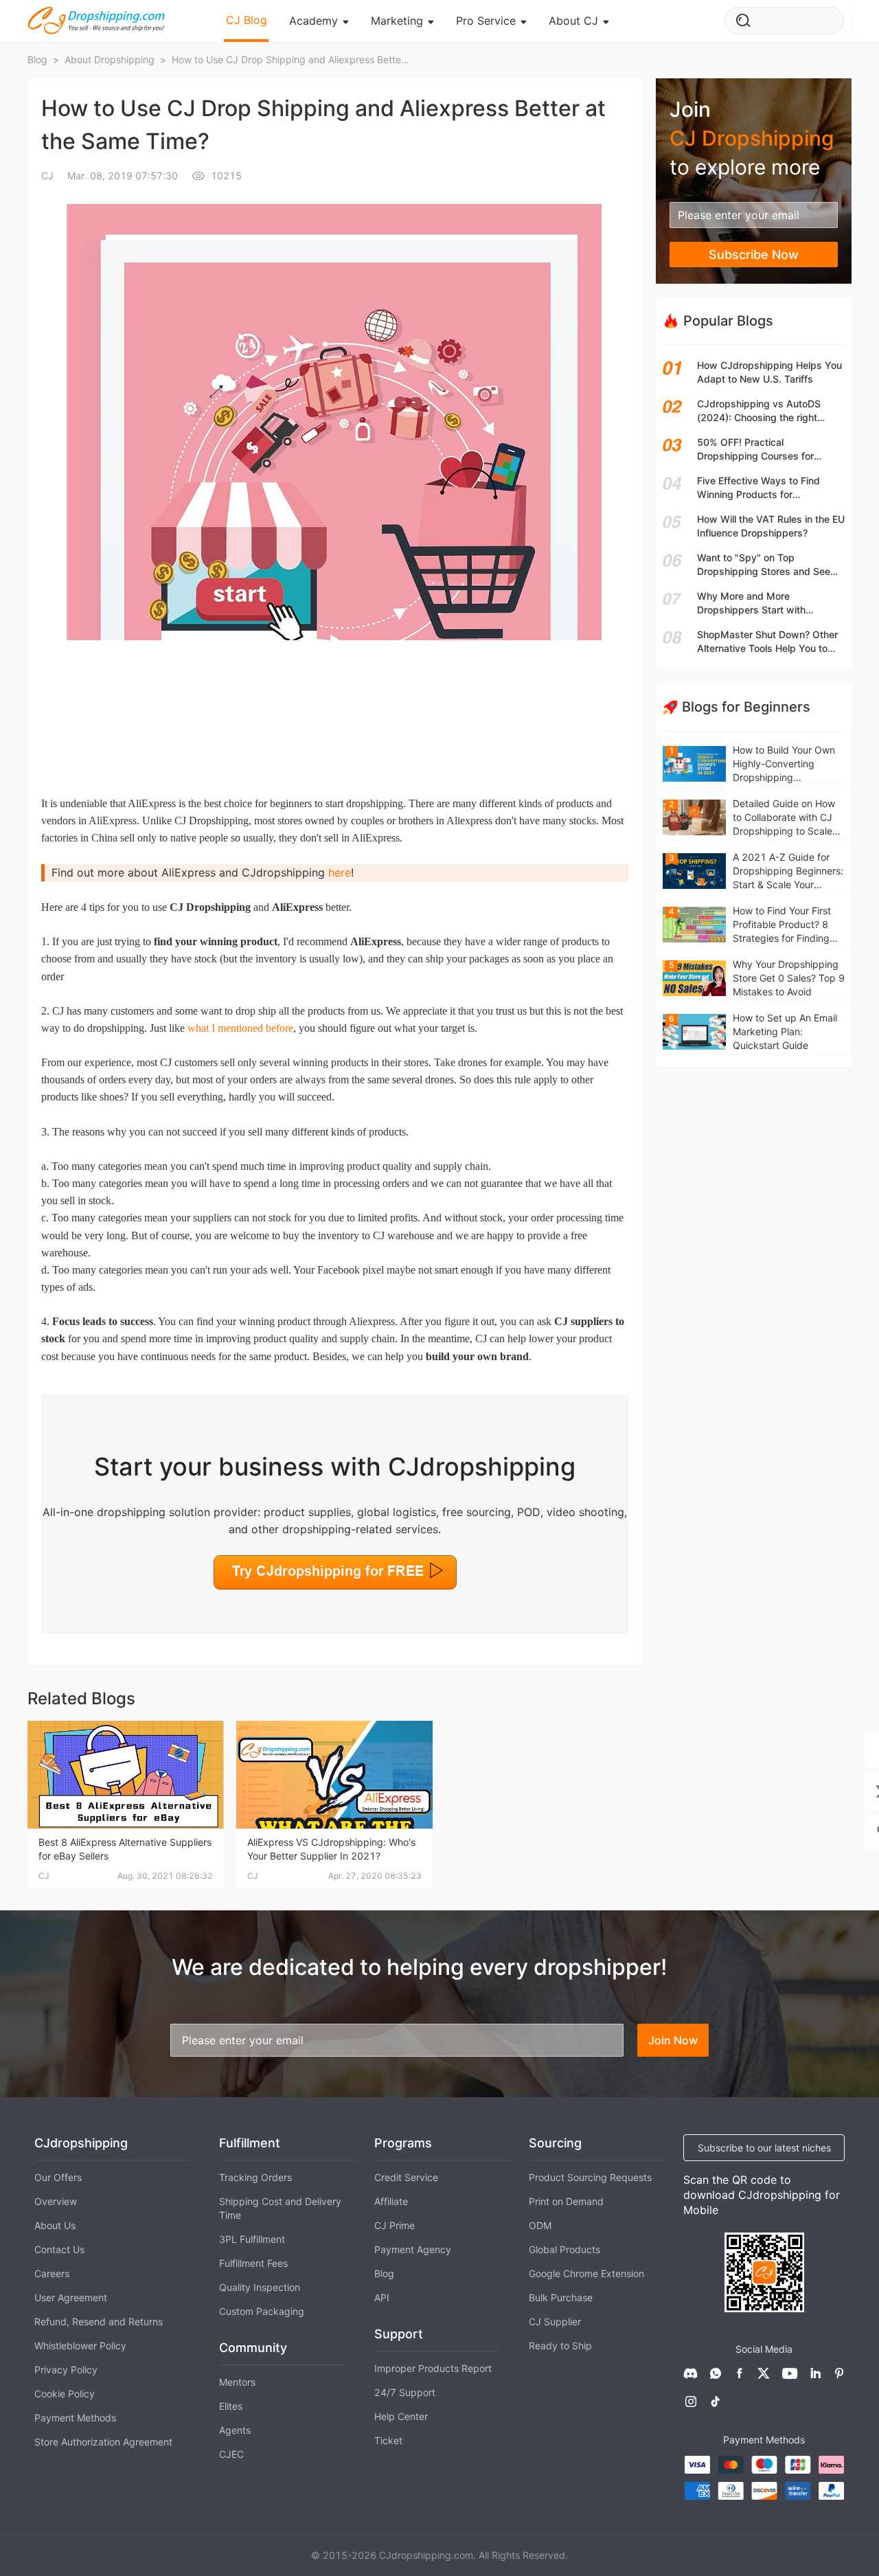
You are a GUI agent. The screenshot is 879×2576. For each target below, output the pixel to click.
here (340, 872)
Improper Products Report (433, 2368)
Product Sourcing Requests (590, 2177)
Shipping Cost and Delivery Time (280, 2208)
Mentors (237, 2382)
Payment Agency (413, 2249)
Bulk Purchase (561, 2297)
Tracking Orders (255, 2177)
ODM (540, 2225)
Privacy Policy (66, 2370)
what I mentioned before (240, 1028)
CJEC (231, 2454)
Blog (384, 2273)
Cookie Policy (65, 2394)
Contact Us (59, 2249)
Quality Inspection (260, 2287)
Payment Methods (75, 2418)
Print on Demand (566, 2201)
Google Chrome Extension (586, 2273)
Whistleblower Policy (80, 2346)
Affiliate (391, 2201)
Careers (52, 2273)
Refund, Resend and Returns (99, 2321)
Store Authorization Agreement (103, 2442)
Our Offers (58, 2177)
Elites (231, 2406)
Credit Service (406, 2177)
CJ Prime (395, 2225)
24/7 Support (405, 2392)
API (382, 2297)
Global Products (564, 2249)
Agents (235, 2430)
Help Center (401, 2416)
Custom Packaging (262, 2311)
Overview (56, 2201)
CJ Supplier (555, 2321)
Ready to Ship (560, 2346)
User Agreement (71, 2297)
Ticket (388, 2440)
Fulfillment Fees (253, 2263)
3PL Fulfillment (252, 2239)
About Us (55, 2225)
